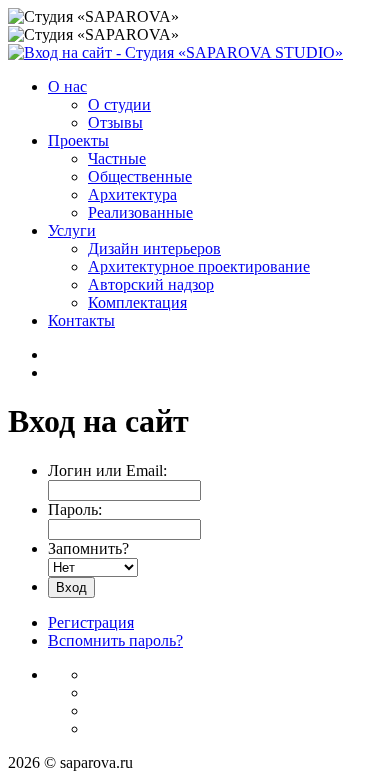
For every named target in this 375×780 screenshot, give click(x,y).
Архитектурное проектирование (199, 266)
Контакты (81, 320)
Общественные (140, 176)
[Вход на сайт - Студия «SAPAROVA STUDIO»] (175, 52)
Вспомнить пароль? (115, 640)
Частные (117, 158)
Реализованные (140, 212)
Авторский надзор (151, 284)
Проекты (78, 140)
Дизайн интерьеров (154, 248)
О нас (67, 86)
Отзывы (115, 122)
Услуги (72, 230)
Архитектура (132, 194)
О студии (119, 104)
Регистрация (91, 622)
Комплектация (137, 302)
